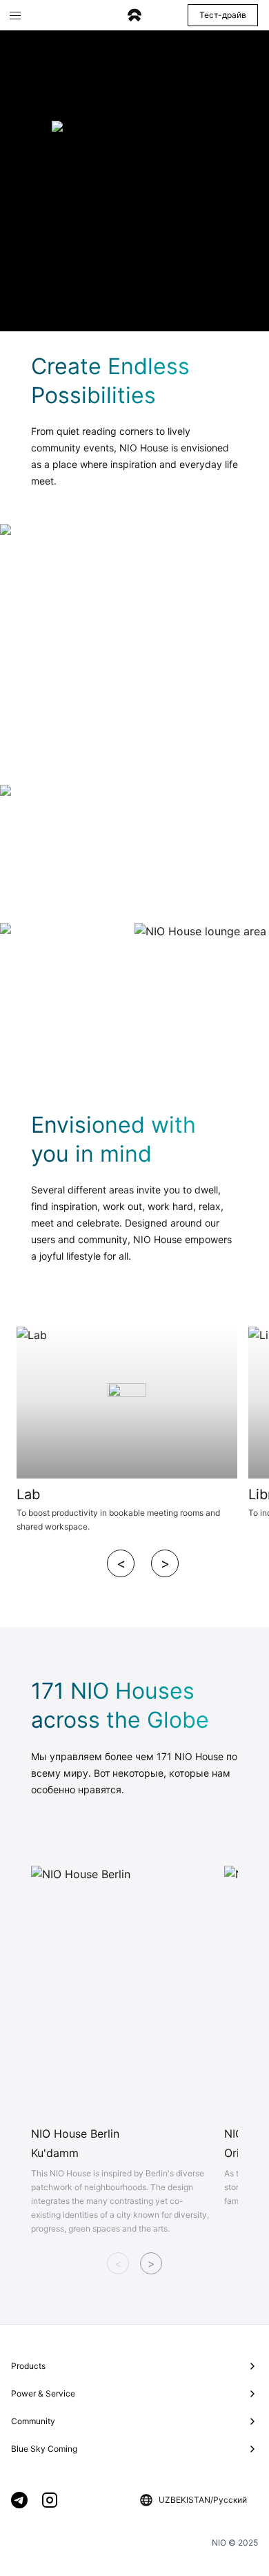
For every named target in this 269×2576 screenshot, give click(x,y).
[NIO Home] (134, 16)
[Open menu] (15, 15)
